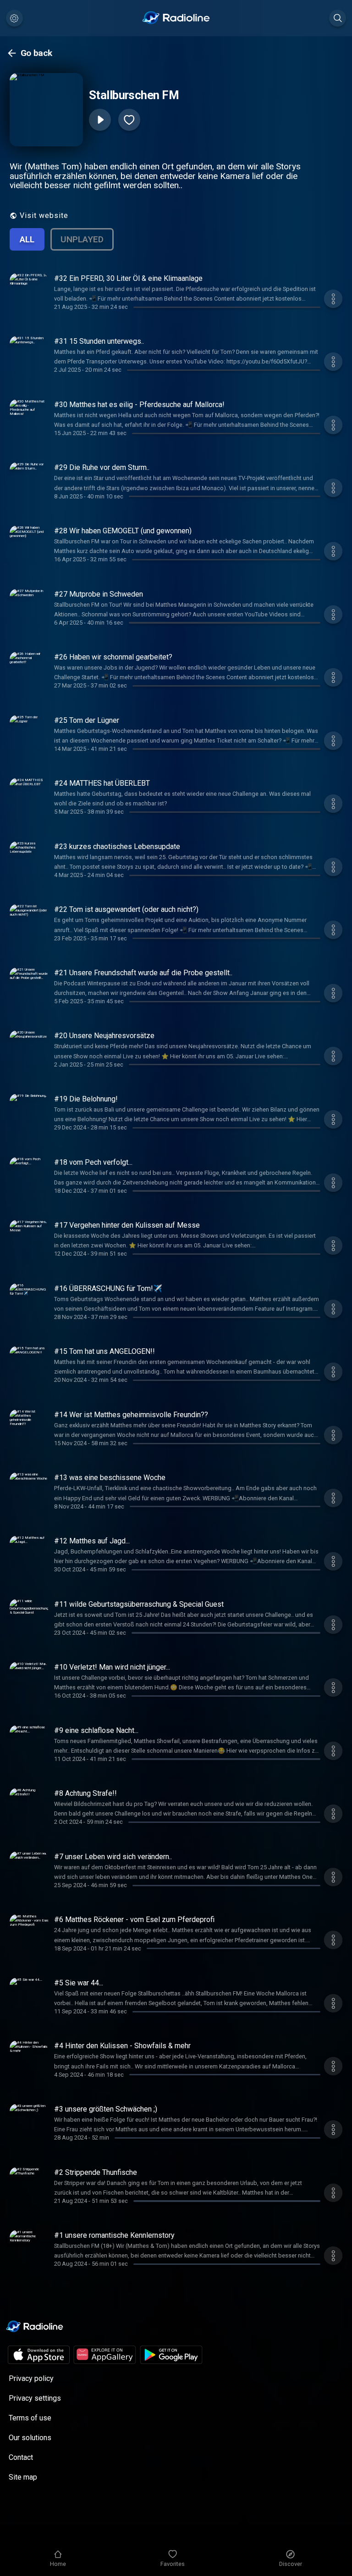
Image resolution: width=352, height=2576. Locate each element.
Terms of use (30, 2418)
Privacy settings (35, 2398)
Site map (23, 2477)
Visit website (44, 215)
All (27, 239)
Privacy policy (31, 2378)
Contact (21, 2457)
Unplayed (82, 239)
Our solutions (30, 2438)
